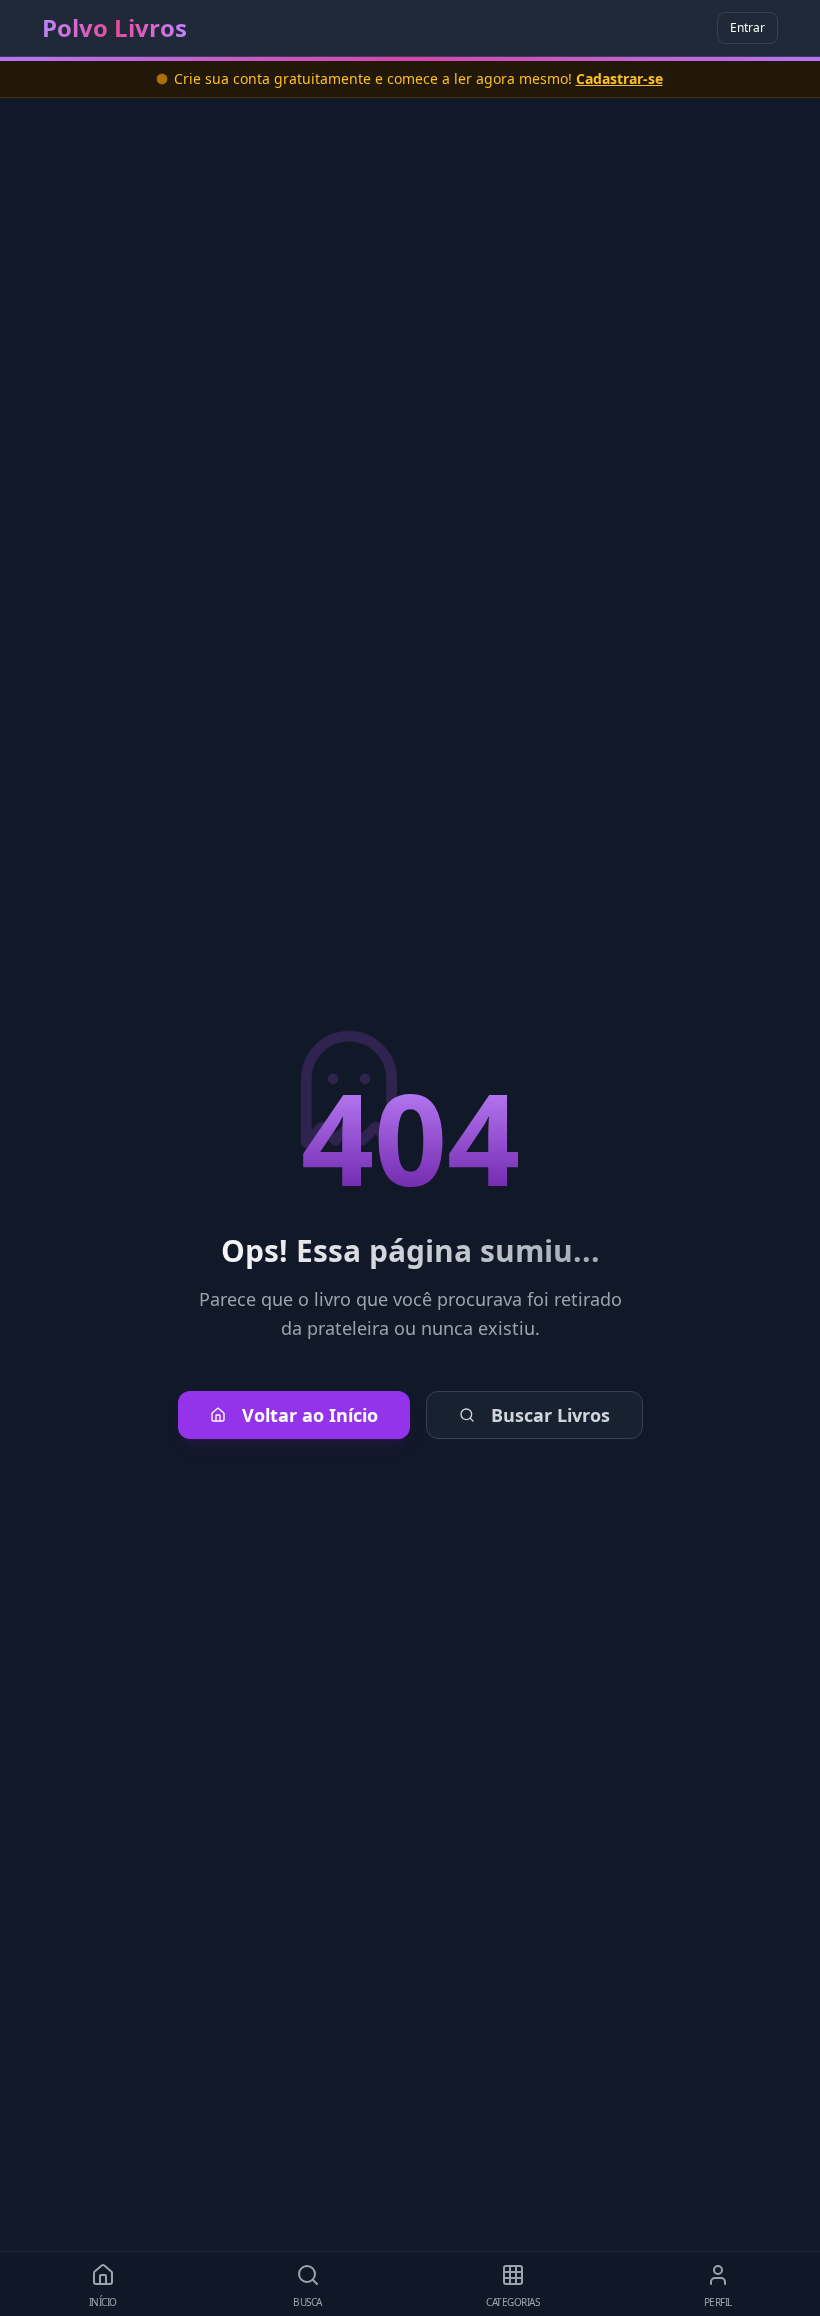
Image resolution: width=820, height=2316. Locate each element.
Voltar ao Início (310, 1415)
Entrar (747, 27)
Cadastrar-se (619, 78)
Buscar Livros (550, 1415)
